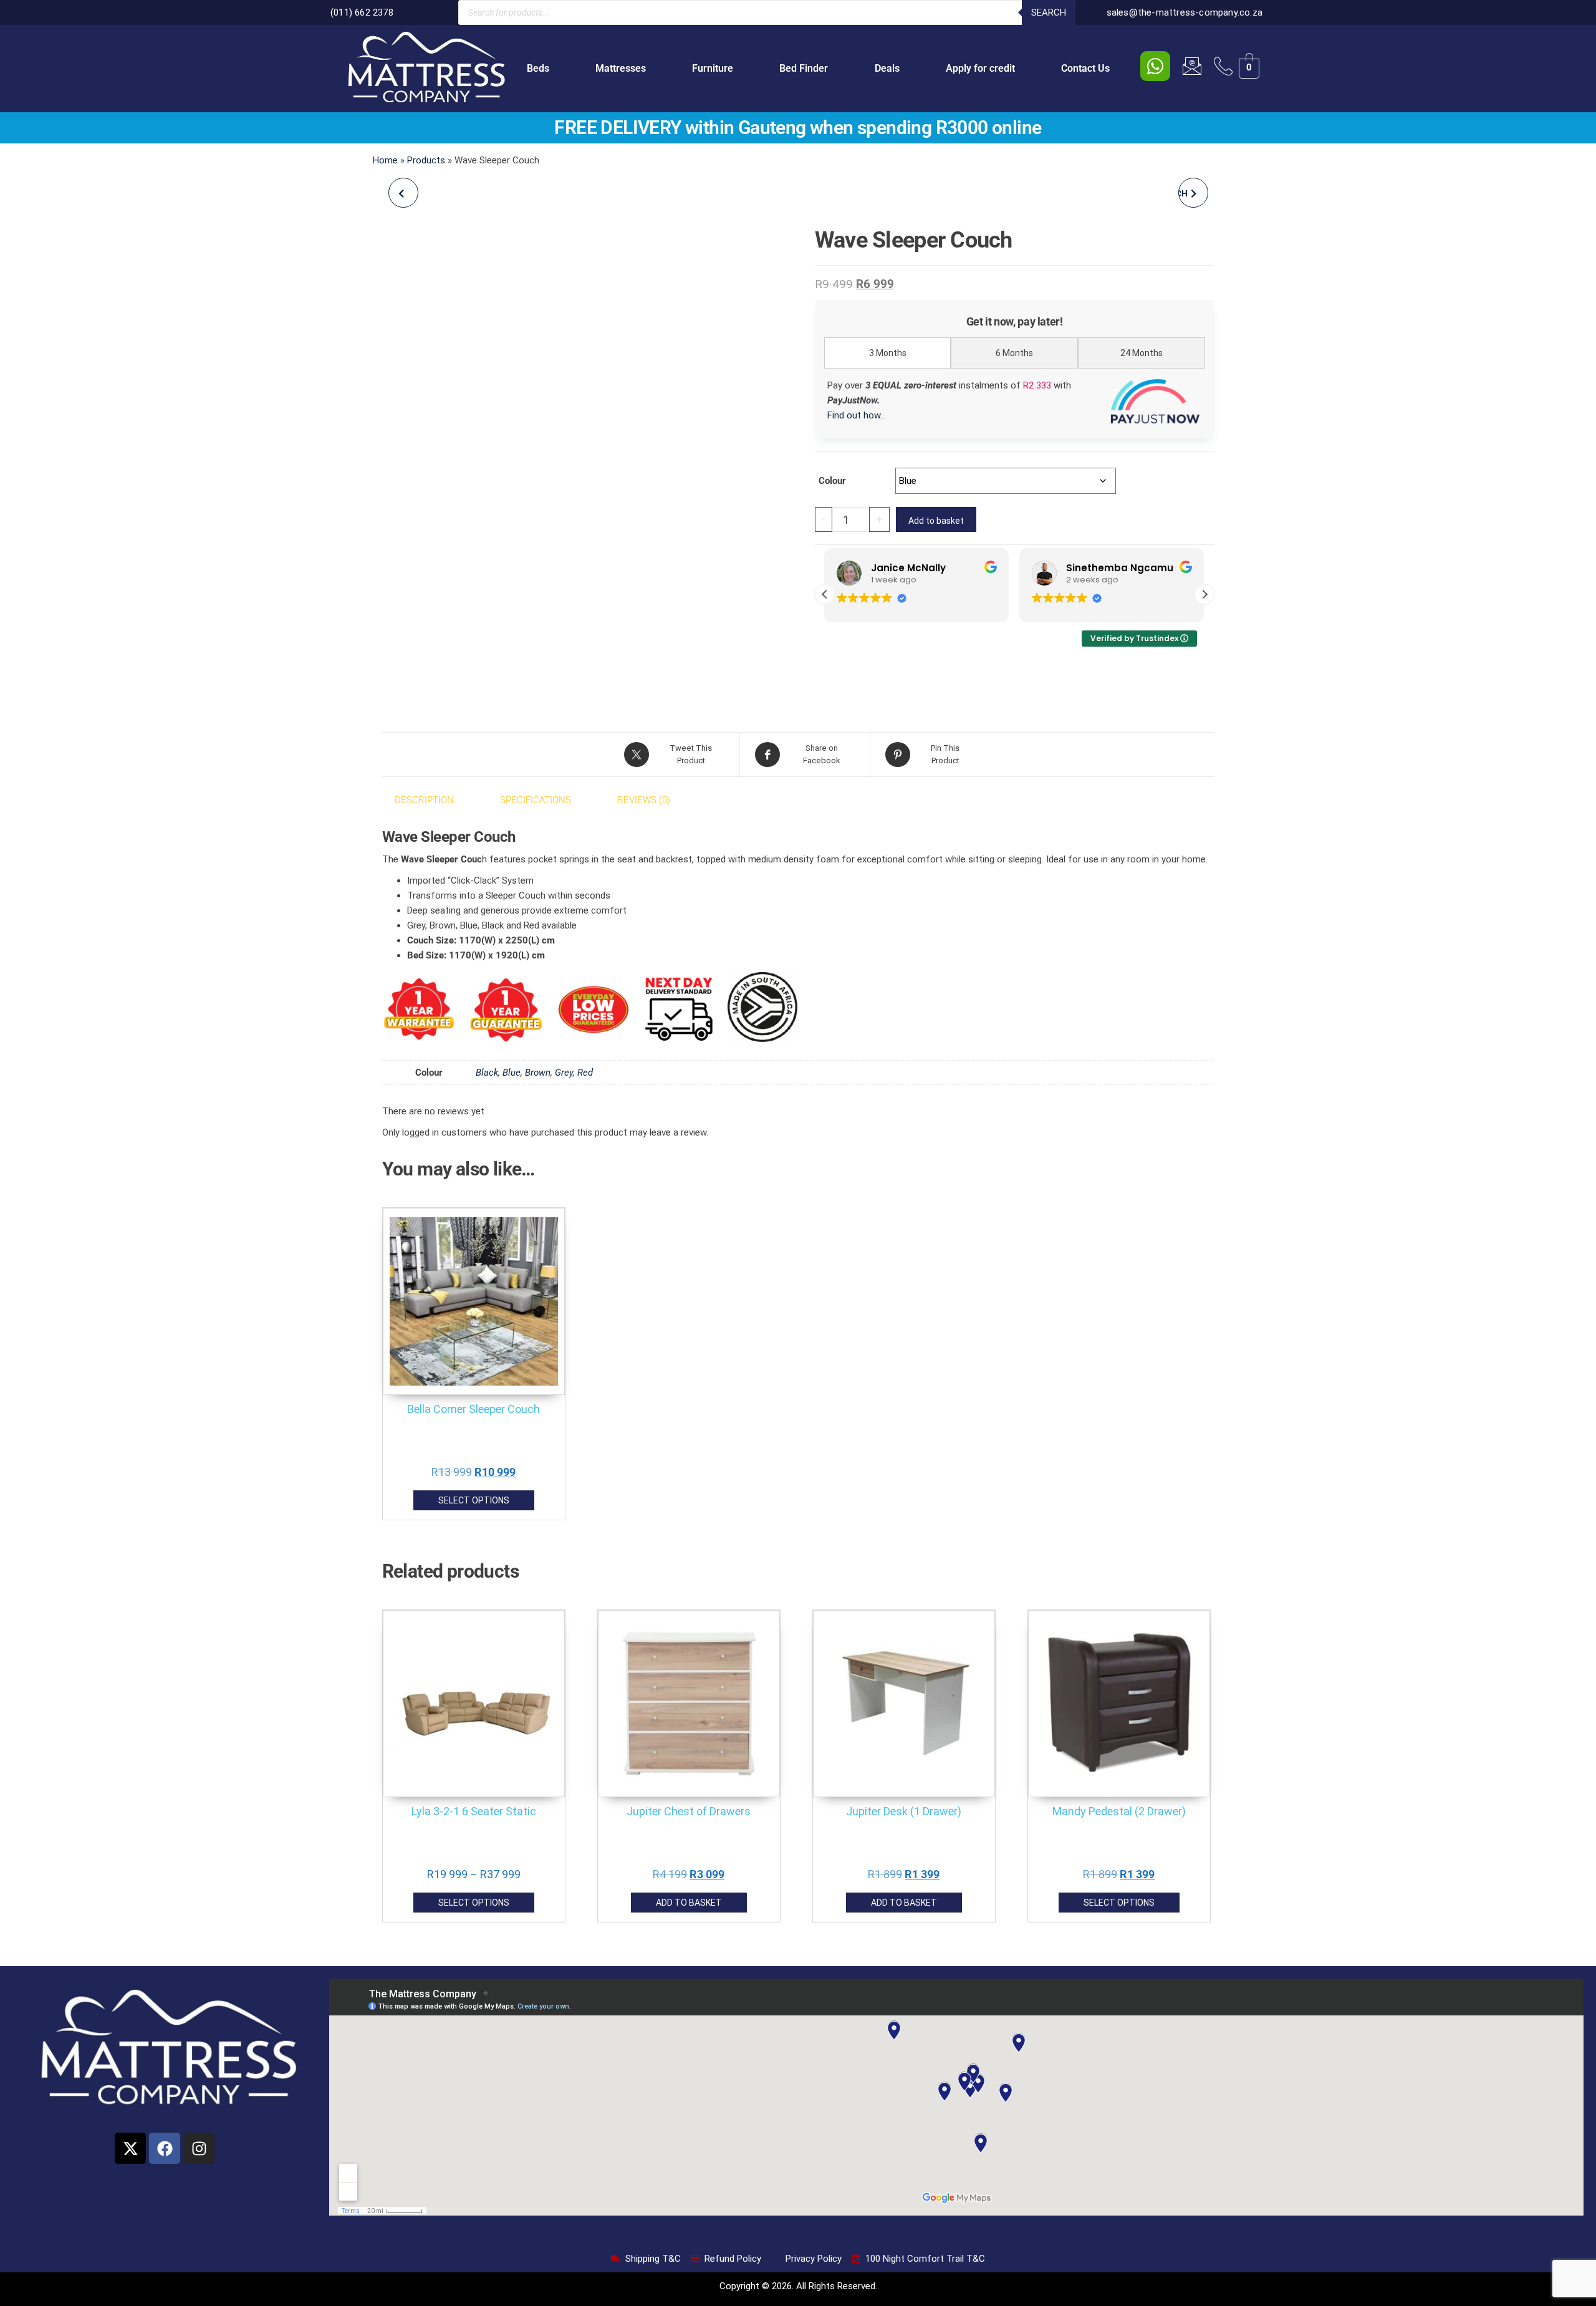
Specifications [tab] (536, 800)
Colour (832, 481)
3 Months (888, 353)
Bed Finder (804, 68)
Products (426, 160)
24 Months (1142, 353)
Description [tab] (424, 800)
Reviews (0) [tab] (644, 800)
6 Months (1014, 353)
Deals (887, 68)
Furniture (713, 68)
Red (585, 1073)
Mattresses (621, 68)
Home (385, 160)
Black (487, 1073)
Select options (474, 1500)
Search (1049, 12)
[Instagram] (199, 2148)
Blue (512, 1073)
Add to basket (936, 521)
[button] (1204, 594)
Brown (538, 1073)
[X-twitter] (130, 2148)
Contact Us (1085, 68)
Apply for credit (980, 68)
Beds (538, 68)
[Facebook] (165, 2148)
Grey (564, 1073)
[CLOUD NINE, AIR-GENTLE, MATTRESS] (403, 193)
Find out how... (857, 415)
